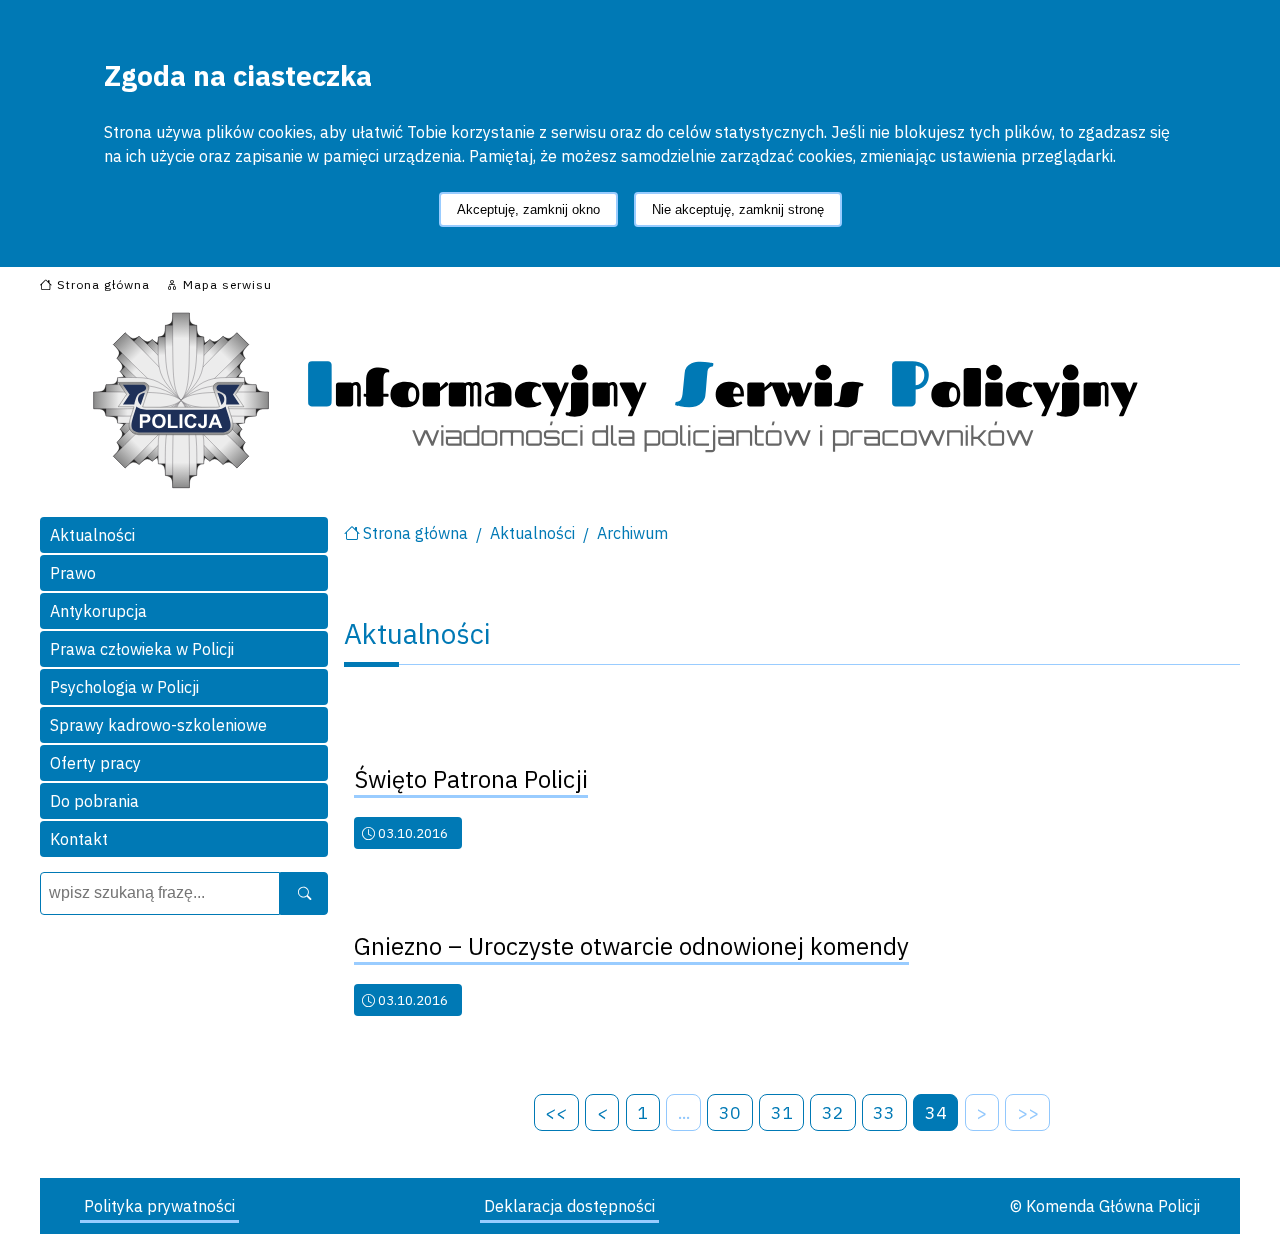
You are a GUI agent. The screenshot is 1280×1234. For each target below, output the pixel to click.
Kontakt (79, 839)
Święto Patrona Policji (471, 779)
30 (730, 1112)
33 (884, 1112)
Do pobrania (94, 801)
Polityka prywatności (159, 1206)
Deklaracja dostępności (569, 1206)
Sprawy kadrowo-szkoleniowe (158, 725)
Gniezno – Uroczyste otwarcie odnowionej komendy (631, 946)
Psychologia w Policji (124, 687)
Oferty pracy (95, 763)
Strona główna (415, 533)
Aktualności (92, 535)
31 (782, 1112)
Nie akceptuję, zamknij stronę (738, 209)
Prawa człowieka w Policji (142, 649)
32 (833, 1112)
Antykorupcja (98, 611)
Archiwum (632, 533)
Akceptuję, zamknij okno (528, 209)
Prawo (73, 573)
